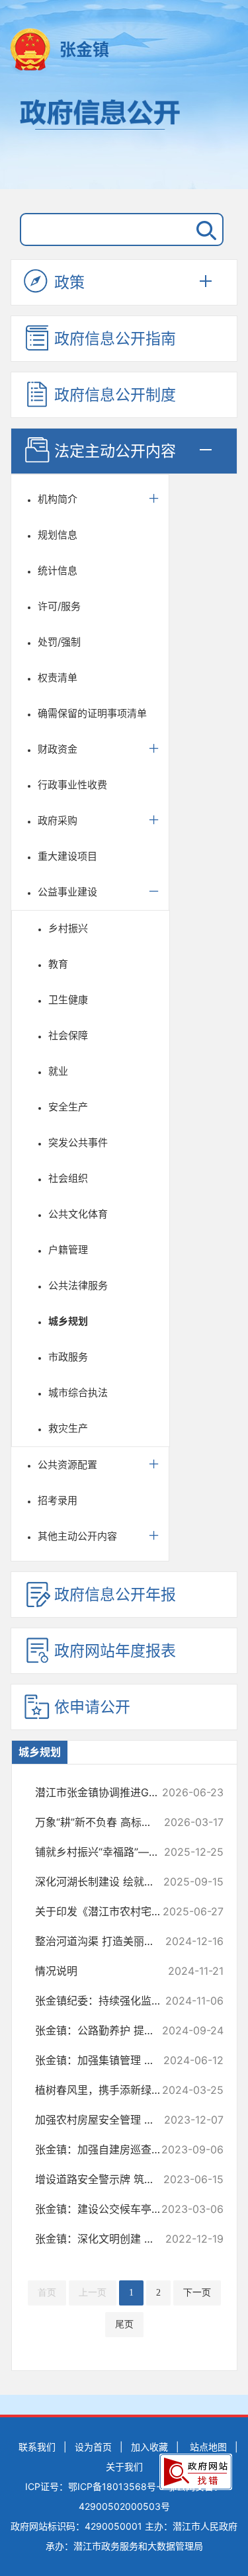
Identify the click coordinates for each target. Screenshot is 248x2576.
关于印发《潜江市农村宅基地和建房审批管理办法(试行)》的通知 (104, 1911)
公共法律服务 (78, 1285)
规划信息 (58, 535)
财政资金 (58, 749)
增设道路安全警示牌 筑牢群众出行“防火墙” (104, 2179)
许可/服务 (59, 606)
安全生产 (68, 1107)
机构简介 (58, 499)
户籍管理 (68, 1250)
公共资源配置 (67, 1465)
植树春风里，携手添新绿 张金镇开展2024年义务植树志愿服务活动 (104, 2090)
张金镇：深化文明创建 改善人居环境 (104, 2239)
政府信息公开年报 (115, 1595)
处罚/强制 (59, 642)
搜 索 (204, 229)
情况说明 (104, 1971)
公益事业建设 (67, 892)
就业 (58, 1071)
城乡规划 (68, 1321)
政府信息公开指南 (115, 339)
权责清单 (58, 678)
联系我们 (37, 2447)
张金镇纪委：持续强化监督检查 (104, 2001)
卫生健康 (68, 1000)
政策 (69, 282)
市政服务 (68, 1357)
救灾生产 (68, 1428)
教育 (58, 964)
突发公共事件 (78, 1143)
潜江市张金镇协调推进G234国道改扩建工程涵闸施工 (104, 1792)
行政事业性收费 (72, 785)
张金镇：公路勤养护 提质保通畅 (104, 2030)
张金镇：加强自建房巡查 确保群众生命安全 (104, 2149)
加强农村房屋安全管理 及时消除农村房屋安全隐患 (104, 2120)
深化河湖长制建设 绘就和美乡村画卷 (104, 1882)
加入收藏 (149, 2447)
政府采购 (58, 820)
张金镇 (84, 50)
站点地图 (208, 2447)
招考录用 (58, 1500)
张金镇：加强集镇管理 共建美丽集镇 (104, 2060)
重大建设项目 (67, 856)
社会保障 (68, 1035)
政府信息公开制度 (115, 395)
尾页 (124, 2324)
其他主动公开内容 (77, 1536)
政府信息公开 (124, 138)
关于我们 (124, 2467)
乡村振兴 (68, 928)
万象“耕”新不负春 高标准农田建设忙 (104, 1822)
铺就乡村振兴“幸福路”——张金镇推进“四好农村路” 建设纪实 (104, 1852)
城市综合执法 (78, 1392)
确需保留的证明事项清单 (92, 713)
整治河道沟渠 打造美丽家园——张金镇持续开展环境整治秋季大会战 (104, 1941)
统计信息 (58, 570)
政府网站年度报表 (115, 1651)
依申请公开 (92, 1707)
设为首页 (93, 2447)
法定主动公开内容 (115, 451)
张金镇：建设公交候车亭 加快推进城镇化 (104, 2209)
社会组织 (68, 1178)
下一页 (197, 2293)
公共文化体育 (78, 1214)
